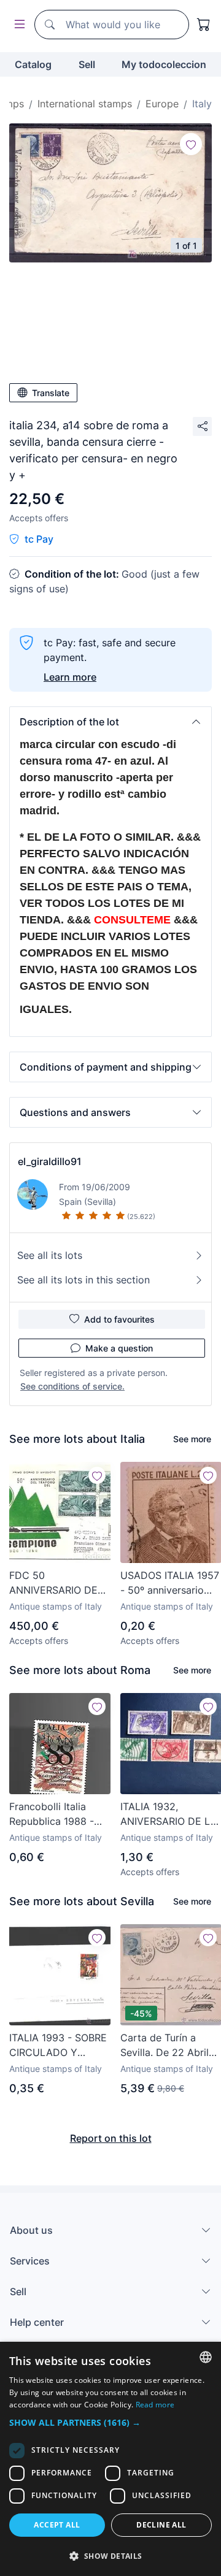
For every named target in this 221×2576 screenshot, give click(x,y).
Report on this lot (111, 2138)
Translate (51, 393)
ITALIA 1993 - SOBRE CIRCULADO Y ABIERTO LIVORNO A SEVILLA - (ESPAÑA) (58, 2046)
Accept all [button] (57, 2525)
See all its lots (50, 1255)
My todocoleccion (164, 64)
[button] (110, 722)
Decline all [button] (161, 2525)
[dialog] (110, 2459)
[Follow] (191, 144)
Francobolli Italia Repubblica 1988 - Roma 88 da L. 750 (53, 1814)
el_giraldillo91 (50, 1161)
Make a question (119, 1348)
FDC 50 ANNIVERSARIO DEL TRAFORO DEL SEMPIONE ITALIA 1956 (56, 1583)
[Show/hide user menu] (17, 25)
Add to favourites (119, 1319)
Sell (87, 64)
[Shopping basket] (204, 25)
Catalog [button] (33, 64)
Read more (155, 2405)
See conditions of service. (72, 1386)
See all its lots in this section (83, 1280)
